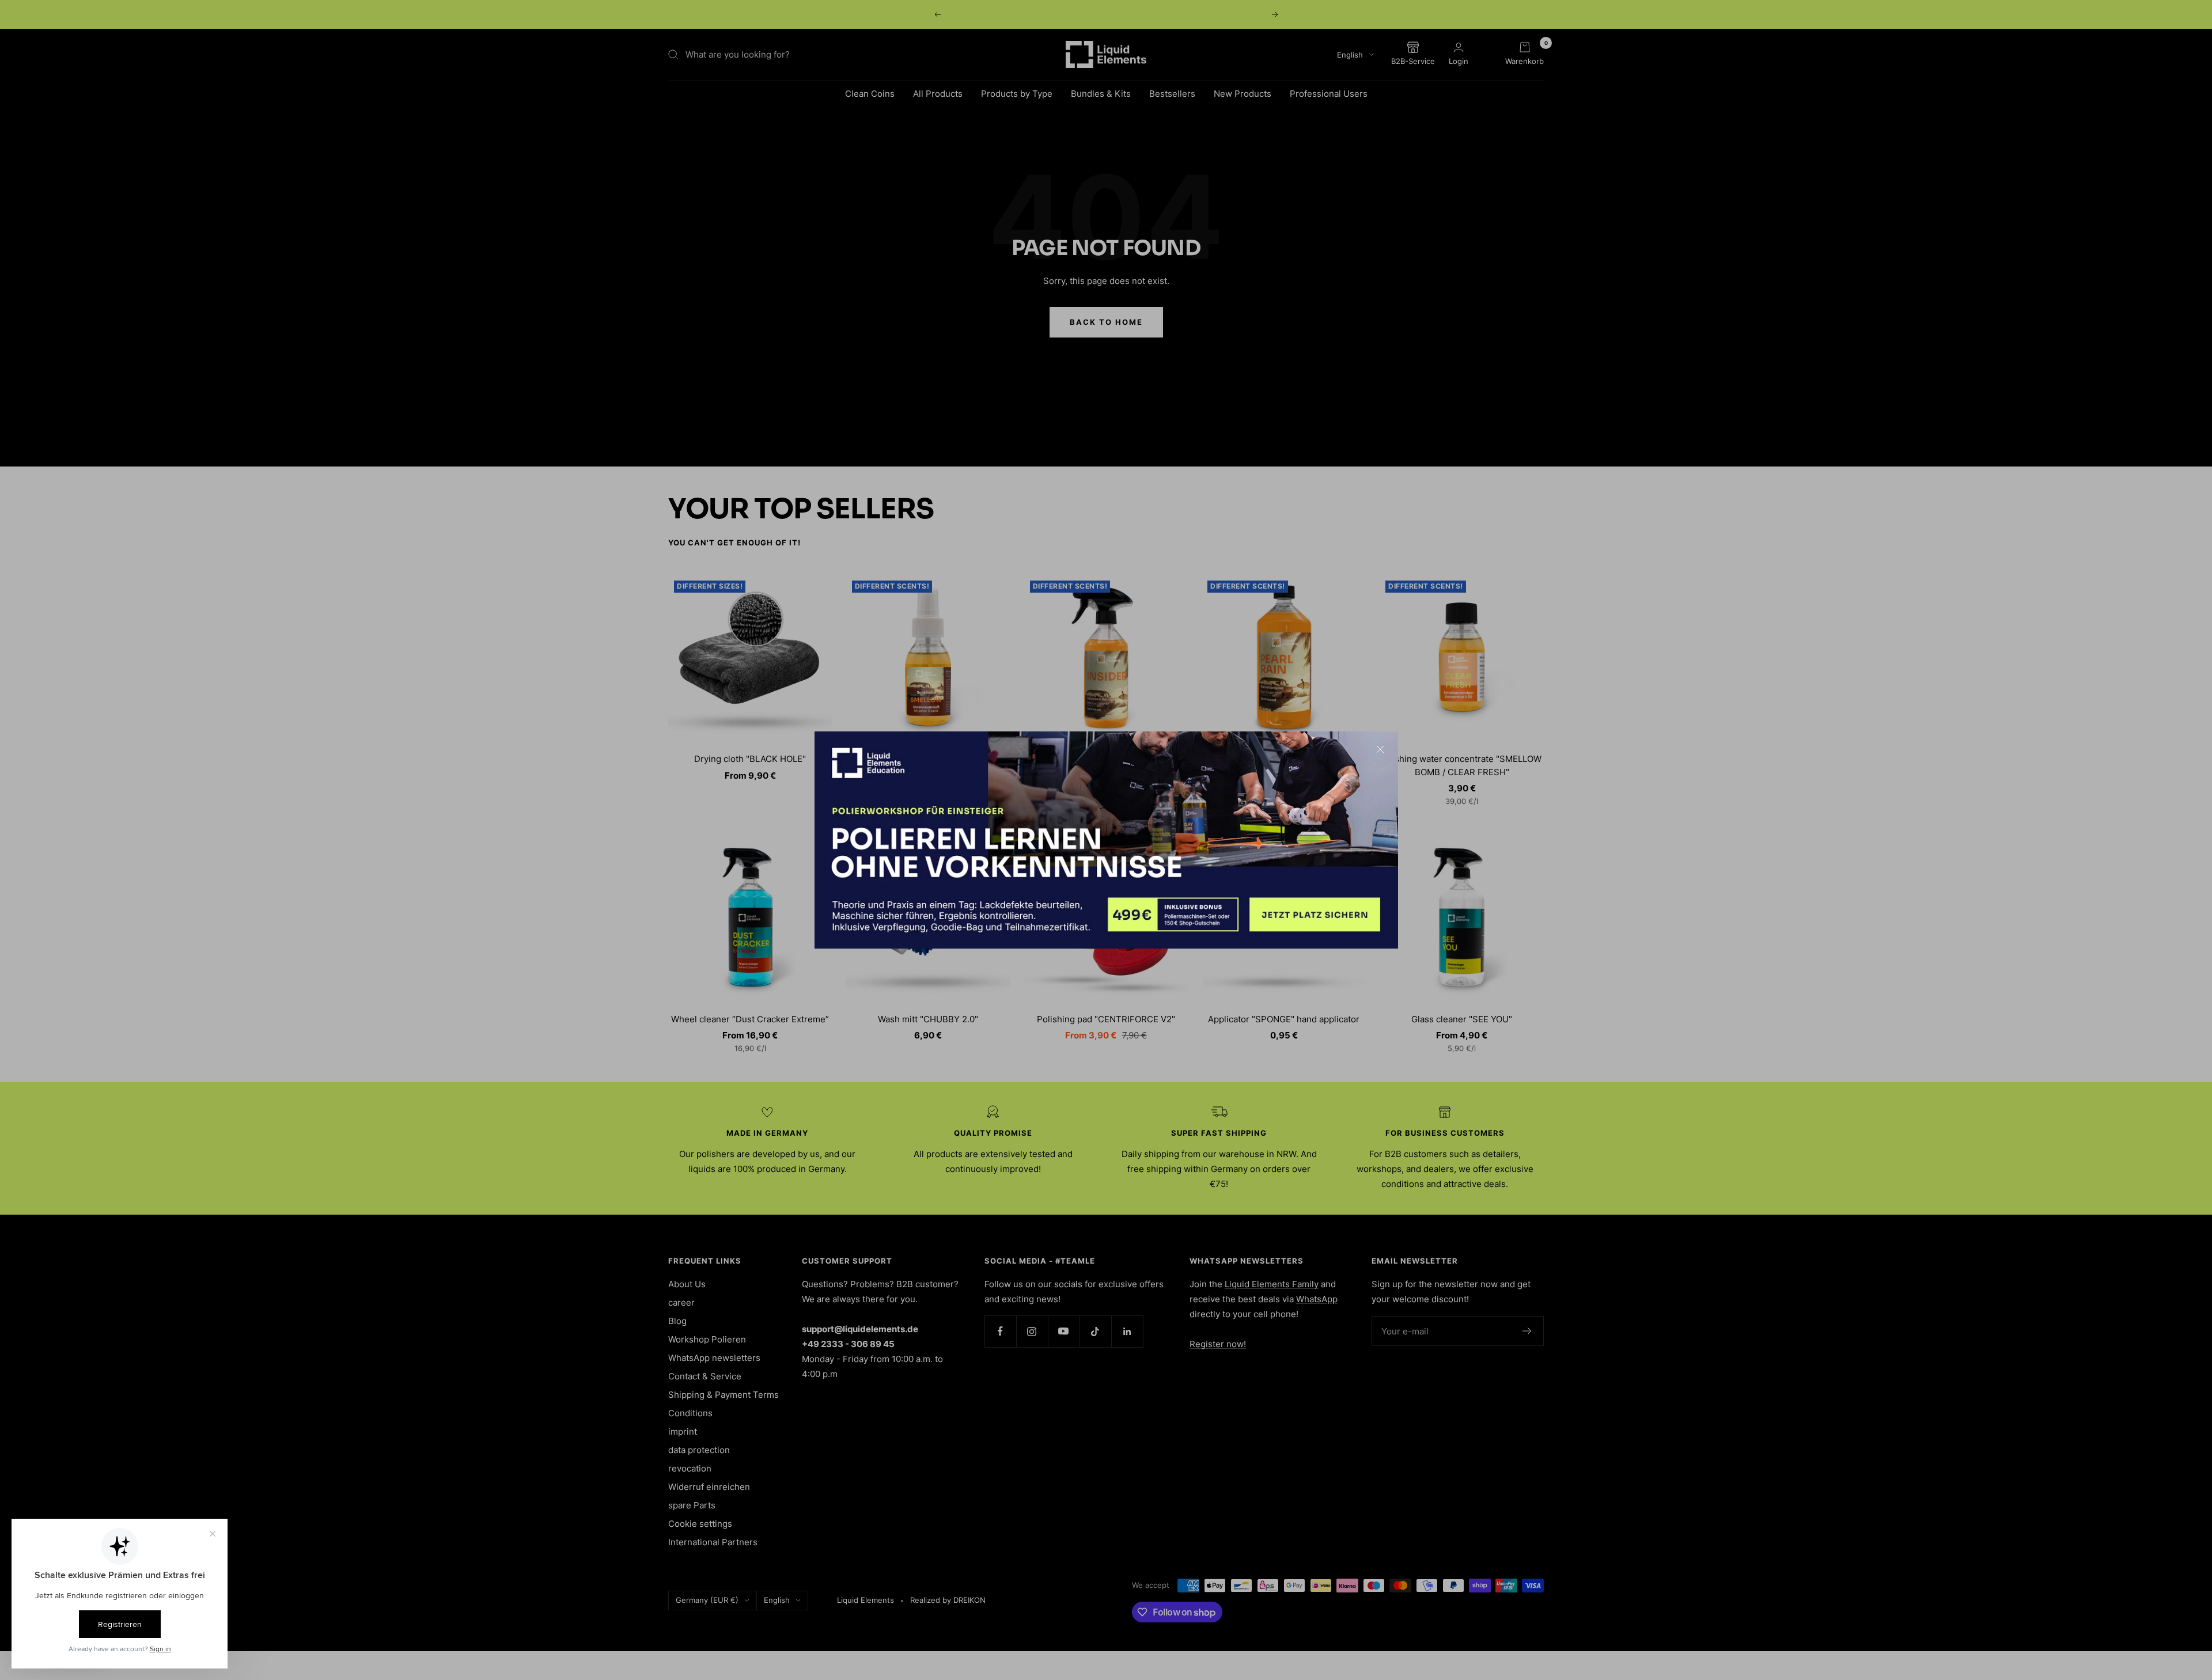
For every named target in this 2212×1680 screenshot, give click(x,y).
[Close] (1380, 749)
